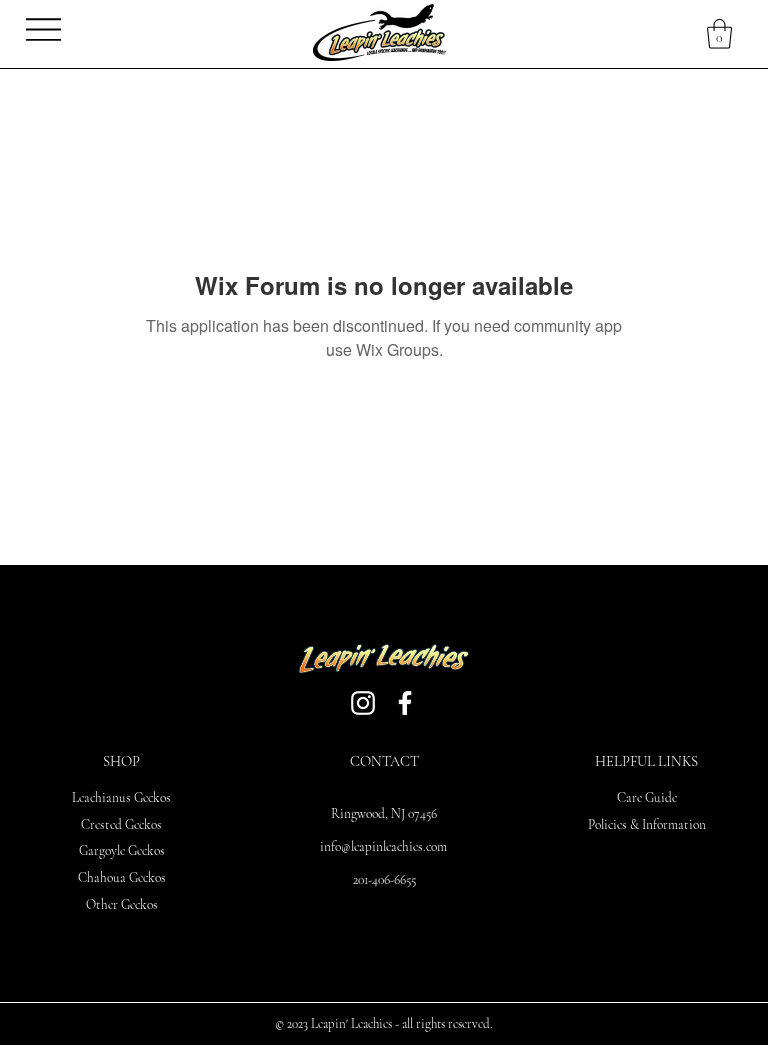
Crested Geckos (121, 825)
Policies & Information (647, 825)
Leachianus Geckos (121, 798)
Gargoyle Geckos (122, 851)
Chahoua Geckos (122, 878)
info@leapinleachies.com (383, 847)
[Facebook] (405, 703)
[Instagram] (363, 703)
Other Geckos (122, 905)
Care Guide (647, 798)
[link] (719, 34)
